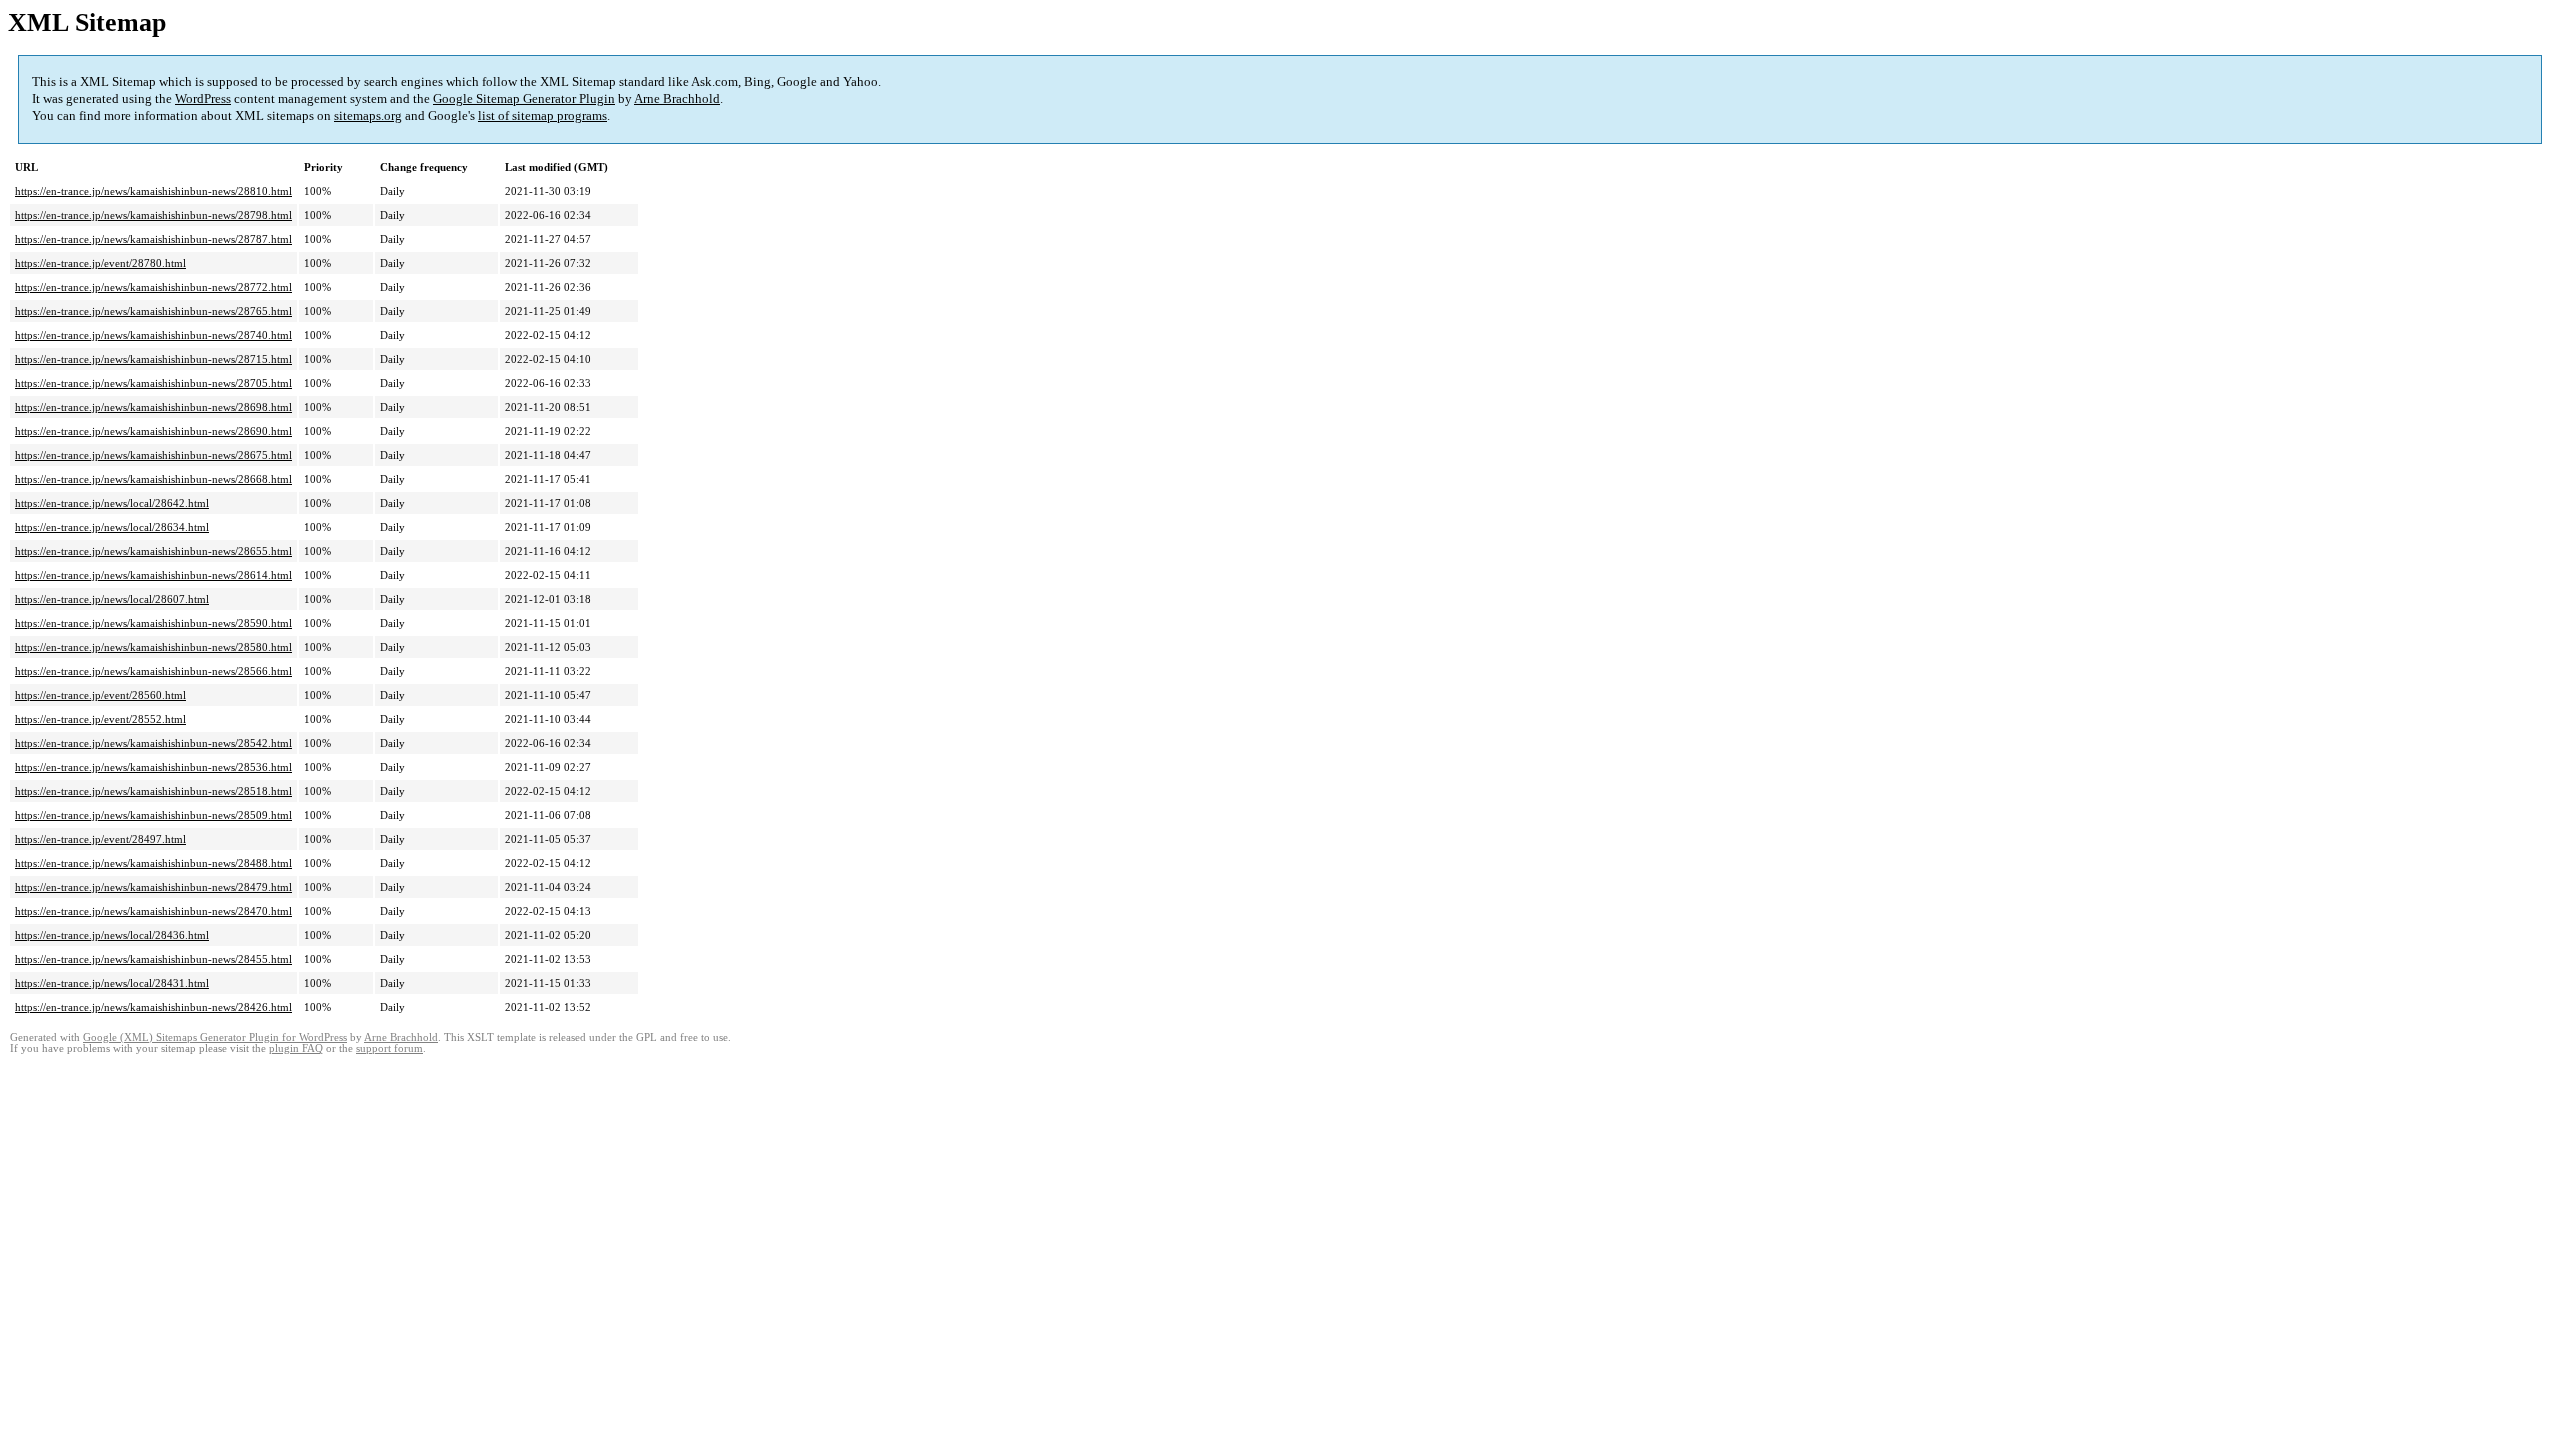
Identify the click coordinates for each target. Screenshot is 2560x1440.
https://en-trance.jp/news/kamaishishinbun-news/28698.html (153, 407)
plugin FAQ (296, 1048)
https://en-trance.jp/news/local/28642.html (112, 503)
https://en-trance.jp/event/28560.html (100, 695)
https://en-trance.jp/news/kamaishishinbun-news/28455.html (153, 959)
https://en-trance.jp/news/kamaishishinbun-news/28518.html (153, 791)
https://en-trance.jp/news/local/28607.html (112, 599)
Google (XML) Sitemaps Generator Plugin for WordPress (215, 1037)
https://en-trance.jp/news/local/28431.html (112, 983)
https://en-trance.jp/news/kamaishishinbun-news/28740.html (153, 335)
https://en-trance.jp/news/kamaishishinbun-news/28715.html (153, 359)
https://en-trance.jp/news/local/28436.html (112, 935)
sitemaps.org (368, 115)
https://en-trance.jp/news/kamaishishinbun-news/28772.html (153, 287)
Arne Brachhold (677, 98)
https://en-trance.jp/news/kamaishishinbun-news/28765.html (153, 311)
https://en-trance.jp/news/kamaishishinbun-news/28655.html (153, 551)
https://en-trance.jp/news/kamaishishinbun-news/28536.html (153, 767)
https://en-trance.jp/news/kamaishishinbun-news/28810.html (153, 191)
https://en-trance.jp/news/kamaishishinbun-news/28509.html (153, 815)
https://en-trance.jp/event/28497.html (100, 839)
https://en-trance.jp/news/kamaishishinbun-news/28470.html (153, 911)
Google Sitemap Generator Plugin (524, 98)
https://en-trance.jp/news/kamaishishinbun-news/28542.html (153, 743)
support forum (389, 1048)
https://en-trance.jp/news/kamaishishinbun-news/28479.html (153, 887)
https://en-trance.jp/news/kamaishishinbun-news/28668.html (153, 479)
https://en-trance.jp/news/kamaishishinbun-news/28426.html (153, 1007)
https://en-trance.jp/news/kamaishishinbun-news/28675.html (153, 455)
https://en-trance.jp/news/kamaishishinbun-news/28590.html (153, 623)
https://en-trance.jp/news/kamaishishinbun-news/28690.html (153, 431)
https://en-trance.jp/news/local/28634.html (112, 527)
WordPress (203, 98)
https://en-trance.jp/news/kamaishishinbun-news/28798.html (153, 215)
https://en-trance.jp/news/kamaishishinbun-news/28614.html (153, 575)
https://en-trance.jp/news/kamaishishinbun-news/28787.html (153, 239)
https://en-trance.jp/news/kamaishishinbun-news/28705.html (153, 383)
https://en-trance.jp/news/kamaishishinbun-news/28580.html (153, 647)
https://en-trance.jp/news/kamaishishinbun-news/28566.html (153, 671)
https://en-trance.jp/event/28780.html (100, 263)
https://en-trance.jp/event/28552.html (100, 719)
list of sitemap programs (542, 115)
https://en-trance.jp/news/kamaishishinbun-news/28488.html (153, 863)
